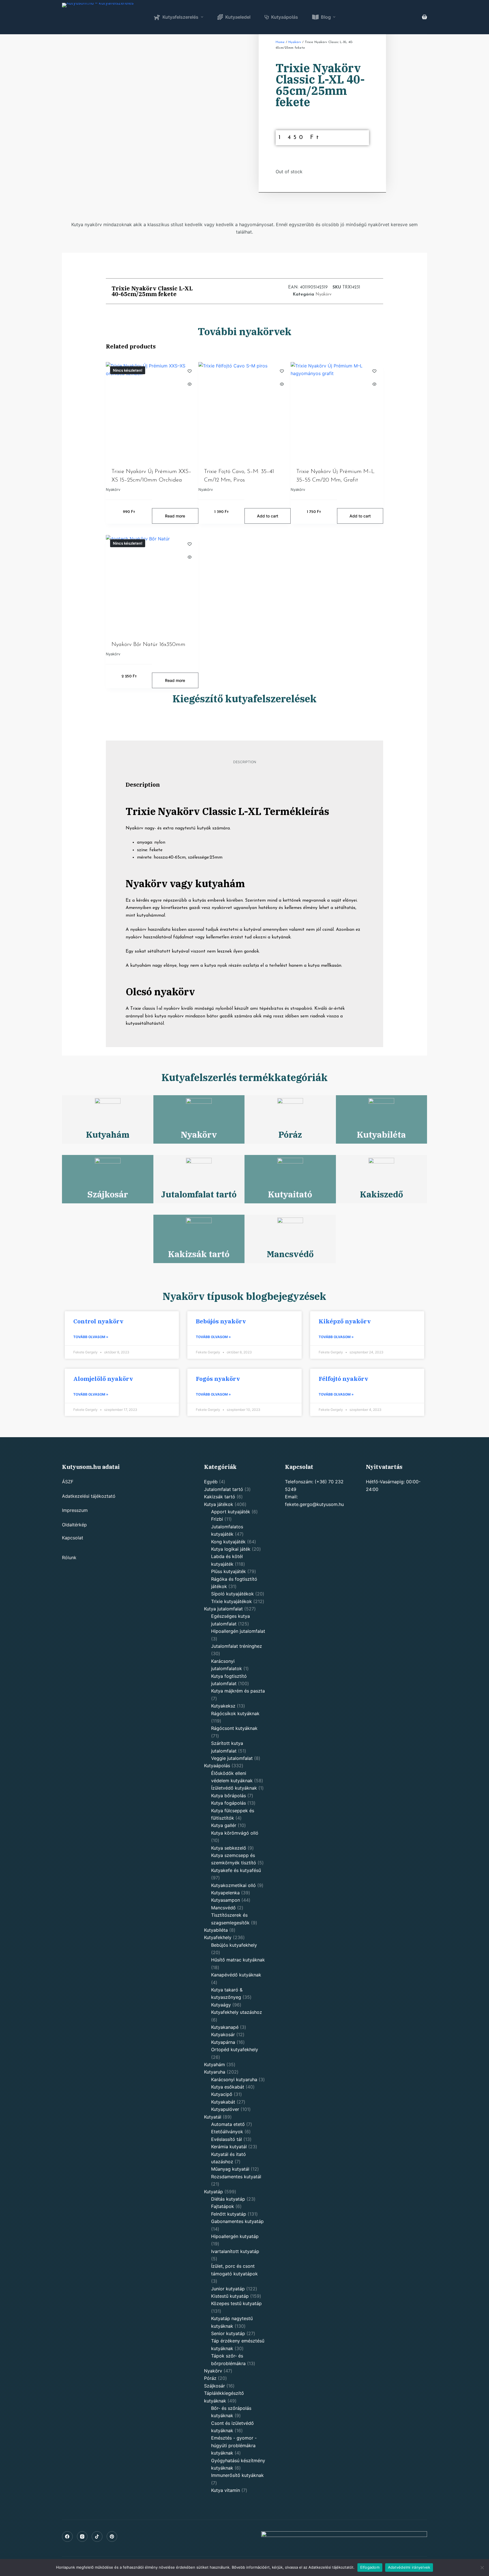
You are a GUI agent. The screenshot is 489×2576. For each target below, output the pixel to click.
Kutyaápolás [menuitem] (285, 17)
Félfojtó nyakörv (343, 1379)
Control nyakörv (98, 1321)
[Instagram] (82, 2537)
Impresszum (75, 1510)
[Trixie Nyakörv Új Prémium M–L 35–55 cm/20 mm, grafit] (337, 411)
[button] (232, 291)
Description (245, 762)
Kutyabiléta (381, 1134)
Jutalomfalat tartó (199, 1194)
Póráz (290, 1134)
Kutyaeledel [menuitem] (238, 17)
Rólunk (69, 1557)
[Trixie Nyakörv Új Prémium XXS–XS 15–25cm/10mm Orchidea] (152, 411)
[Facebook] (67, 2537)
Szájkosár (108, 1194)
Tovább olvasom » (91, 1337)
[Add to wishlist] (190, 371)
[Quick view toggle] (190, 384)
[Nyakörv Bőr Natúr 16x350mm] (152, 584)
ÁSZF (68, 1482)
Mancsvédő (290, 1254)
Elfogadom (370, 2567)
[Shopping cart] (424, 17)
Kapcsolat (73, 1538)
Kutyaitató (290, 1194)
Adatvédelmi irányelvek (409, 2567)
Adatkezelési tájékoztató (89, 1496)
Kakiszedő (381, 1194)
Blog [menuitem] (326, 17)
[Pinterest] (112, 2537)
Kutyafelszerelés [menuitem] (180, 17)
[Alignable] (97, 2537)
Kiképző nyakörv (345, 1321)
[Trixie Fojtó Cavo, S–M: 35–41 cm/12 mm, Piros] (245, 411)
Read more (175, 516)
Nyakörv (295, 42)
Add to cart (268, 516)
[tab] (245, 762)
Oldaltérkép (74, 1525)
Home (280, 42)
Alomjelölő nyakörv (103, 1379)
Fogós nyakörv (218, 1379)
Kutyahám (108, 1134)
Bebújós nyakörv (221, 1321)
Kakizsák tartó (199, 1254)
